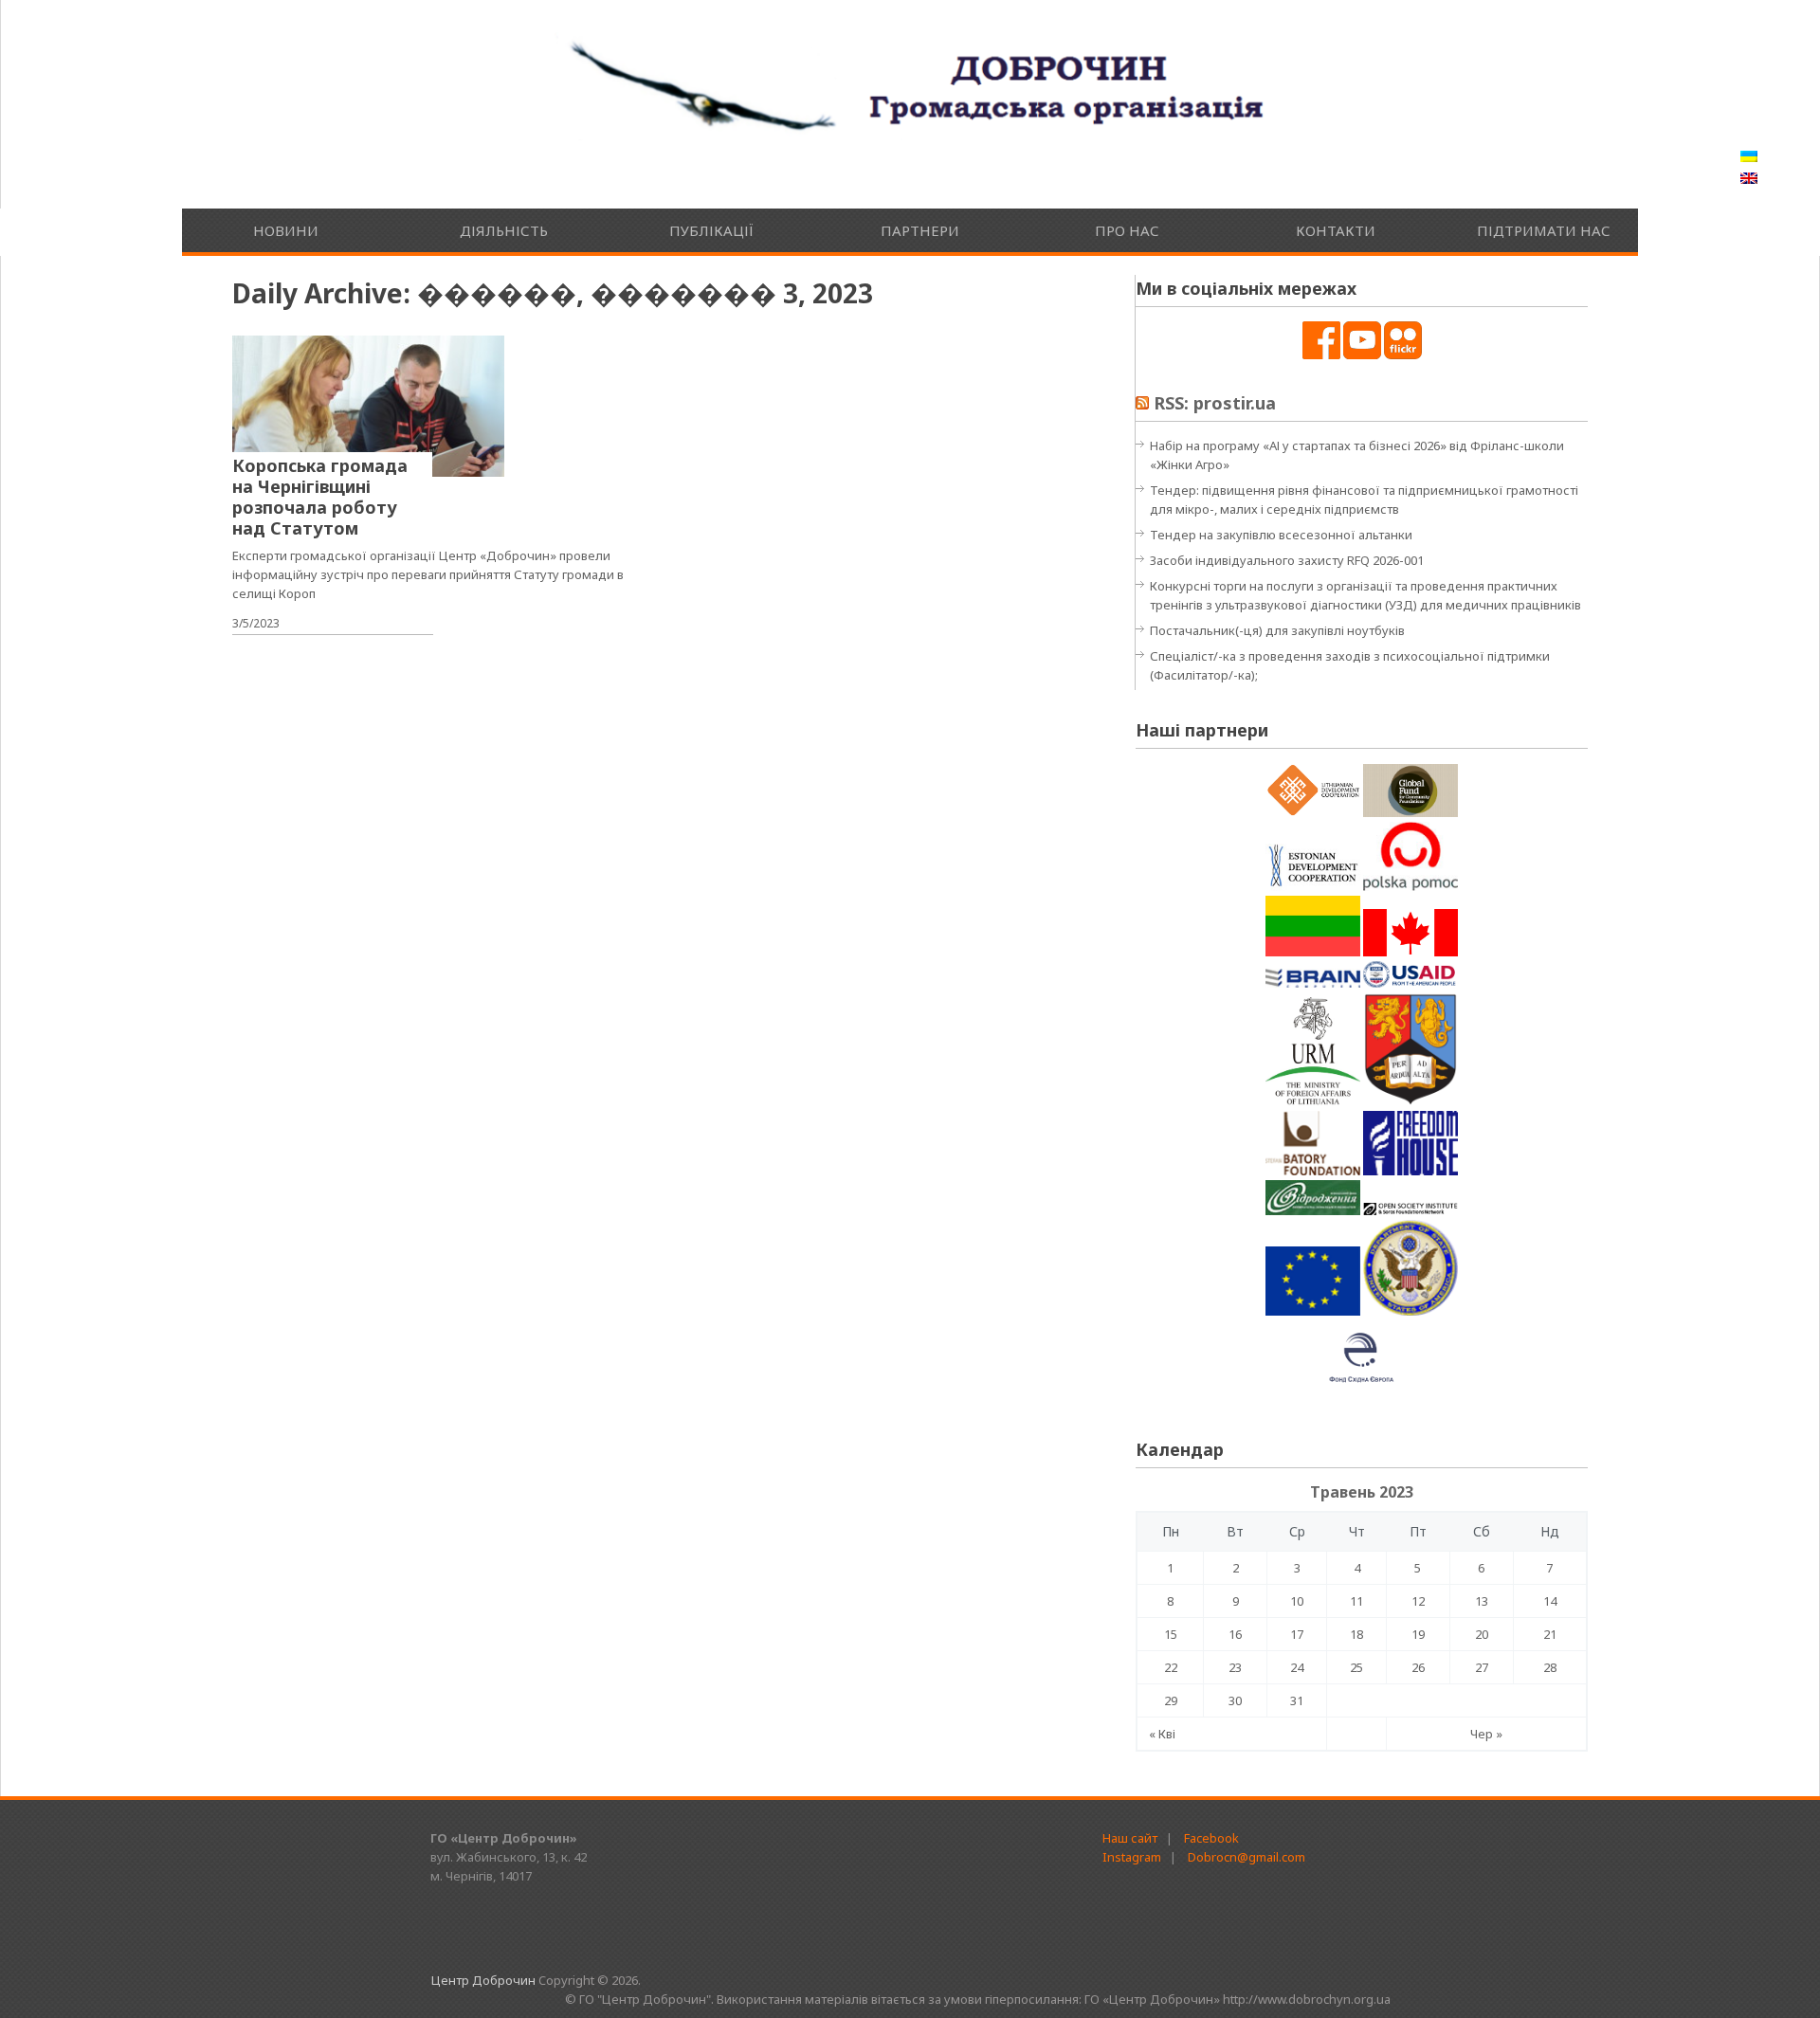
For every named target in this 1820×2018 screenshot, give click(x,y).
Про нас (1127, 230)
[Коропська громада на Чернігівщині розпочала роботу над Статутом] (368, 406)
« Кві (1162, 1734)
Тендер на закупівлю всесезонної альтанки (1281, 535)
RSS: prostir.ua (1215, 403)
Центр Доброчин (483, 1980)
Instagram (1132, 1857)
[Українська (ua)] (1749, 157)
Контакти (1336, 230)
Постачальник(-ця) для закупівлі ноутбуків (1277, 630)
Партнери (920, 230)
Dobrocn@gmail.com (1247, 1857)
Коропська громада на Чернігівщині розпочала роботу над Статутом (320, 497)
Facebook (1211, 1838)
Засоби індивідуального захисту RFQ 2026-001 (1287, 560)
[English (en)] (1749, 179)
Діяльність (504, 230)
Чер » (1486, 1734)
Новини (286, 230)
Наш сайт (1130, 1838)
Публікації (711, 230)
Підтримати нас (1544, 230)
